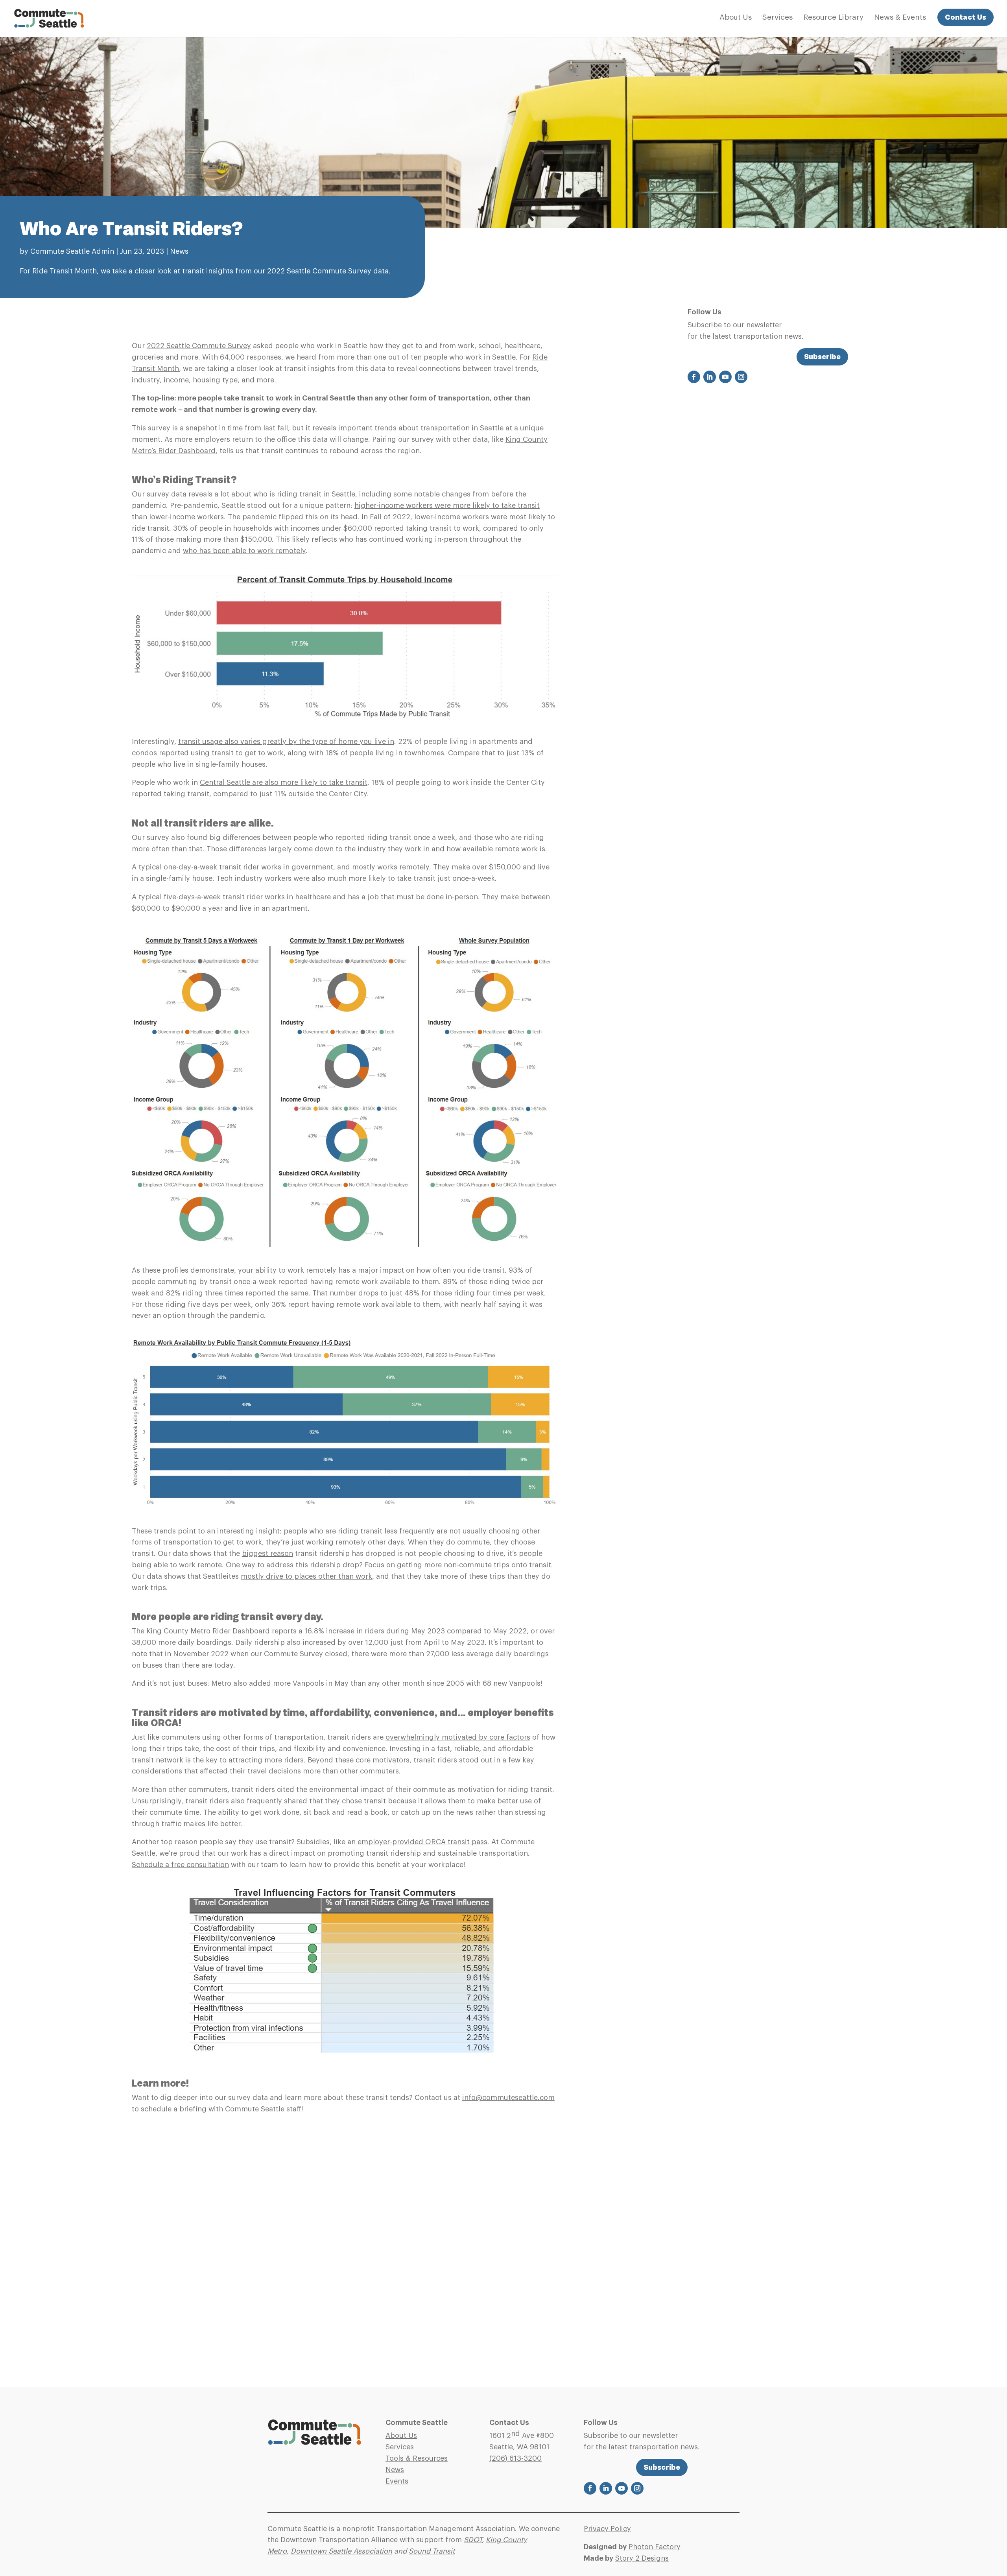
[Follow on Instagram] (741, 377)
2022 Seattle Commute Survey (199, 346)
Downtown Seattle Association (341, 2551)
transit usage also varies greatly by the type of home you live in (286, 742)
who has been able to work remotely (244, 551)
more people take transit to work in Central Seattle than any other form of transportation (334, 398)
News (179, 251)
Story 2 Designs (642, 2558)
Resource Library (833, 18)
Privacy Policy (607, 2529)
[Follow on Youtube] (725, 377)
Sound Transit (432, 2551)
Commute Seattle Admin (72, 251)
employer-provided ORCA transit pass (422, 1842)
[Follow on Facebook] (694, 377)
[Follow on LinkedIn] (710, 377)
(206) (515, 2458)
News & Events (900, 18)
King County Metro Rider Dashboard (208, 1631)
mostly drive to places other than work (306, 1576)
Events (397, 2481)
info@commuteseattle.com (508, 2098)
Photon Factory (655, 2547)
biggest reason (267, 1554)
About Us (736, 18)
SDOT (473, 2540)
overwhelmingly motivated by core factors (458, 1737)
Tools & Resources (417, 2458)
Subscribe (822, 357)
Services (777, 18)
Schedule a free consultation (180, 1865)
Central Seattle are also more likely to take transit (284, 782)
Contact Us (966, 17)
